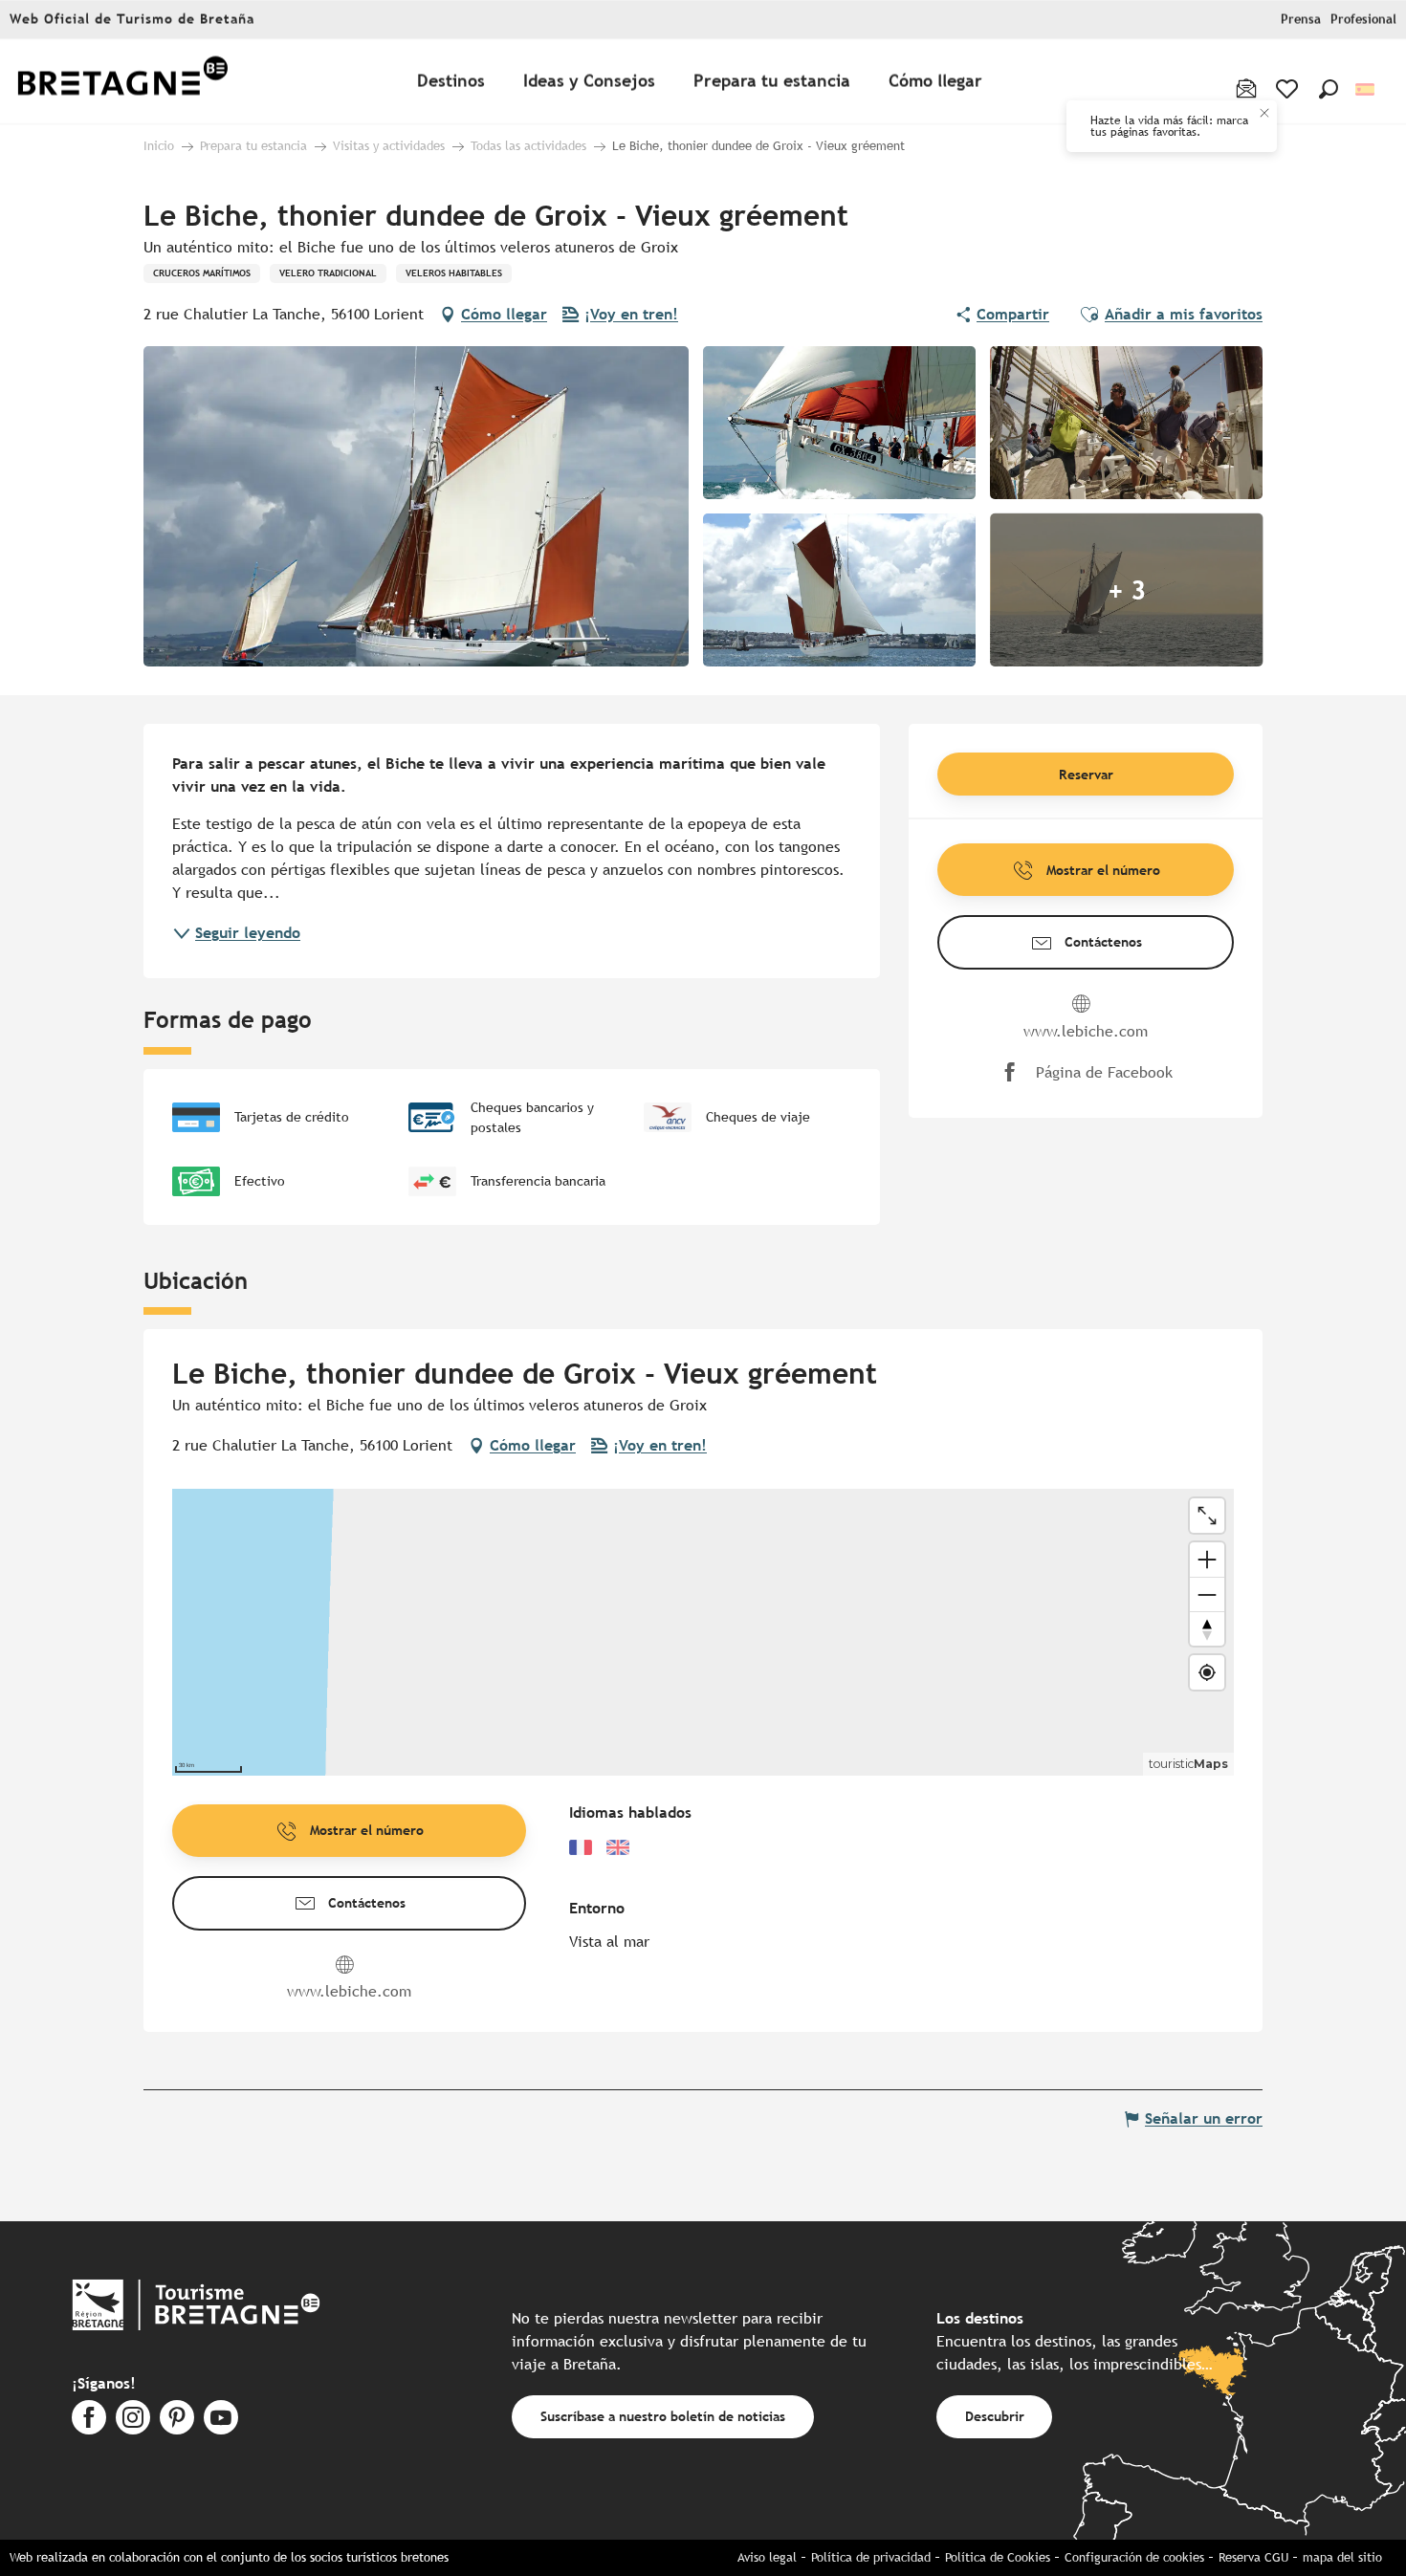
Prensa (1301, 20)
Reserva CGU (1253, 2557)
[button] (1329, 89)
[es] (1366, 89)
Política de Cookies (998, 2557)
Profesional (1363, 20)
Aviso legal (767, 2557)
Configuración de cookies (1134, 2557)
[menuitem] (122, 82)
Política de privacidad (871, 2557)
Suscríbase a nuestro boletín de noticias (663, 2416)
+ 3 (1127, 590)
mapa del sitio (1342, 2557)
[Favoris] (1289, 89)
